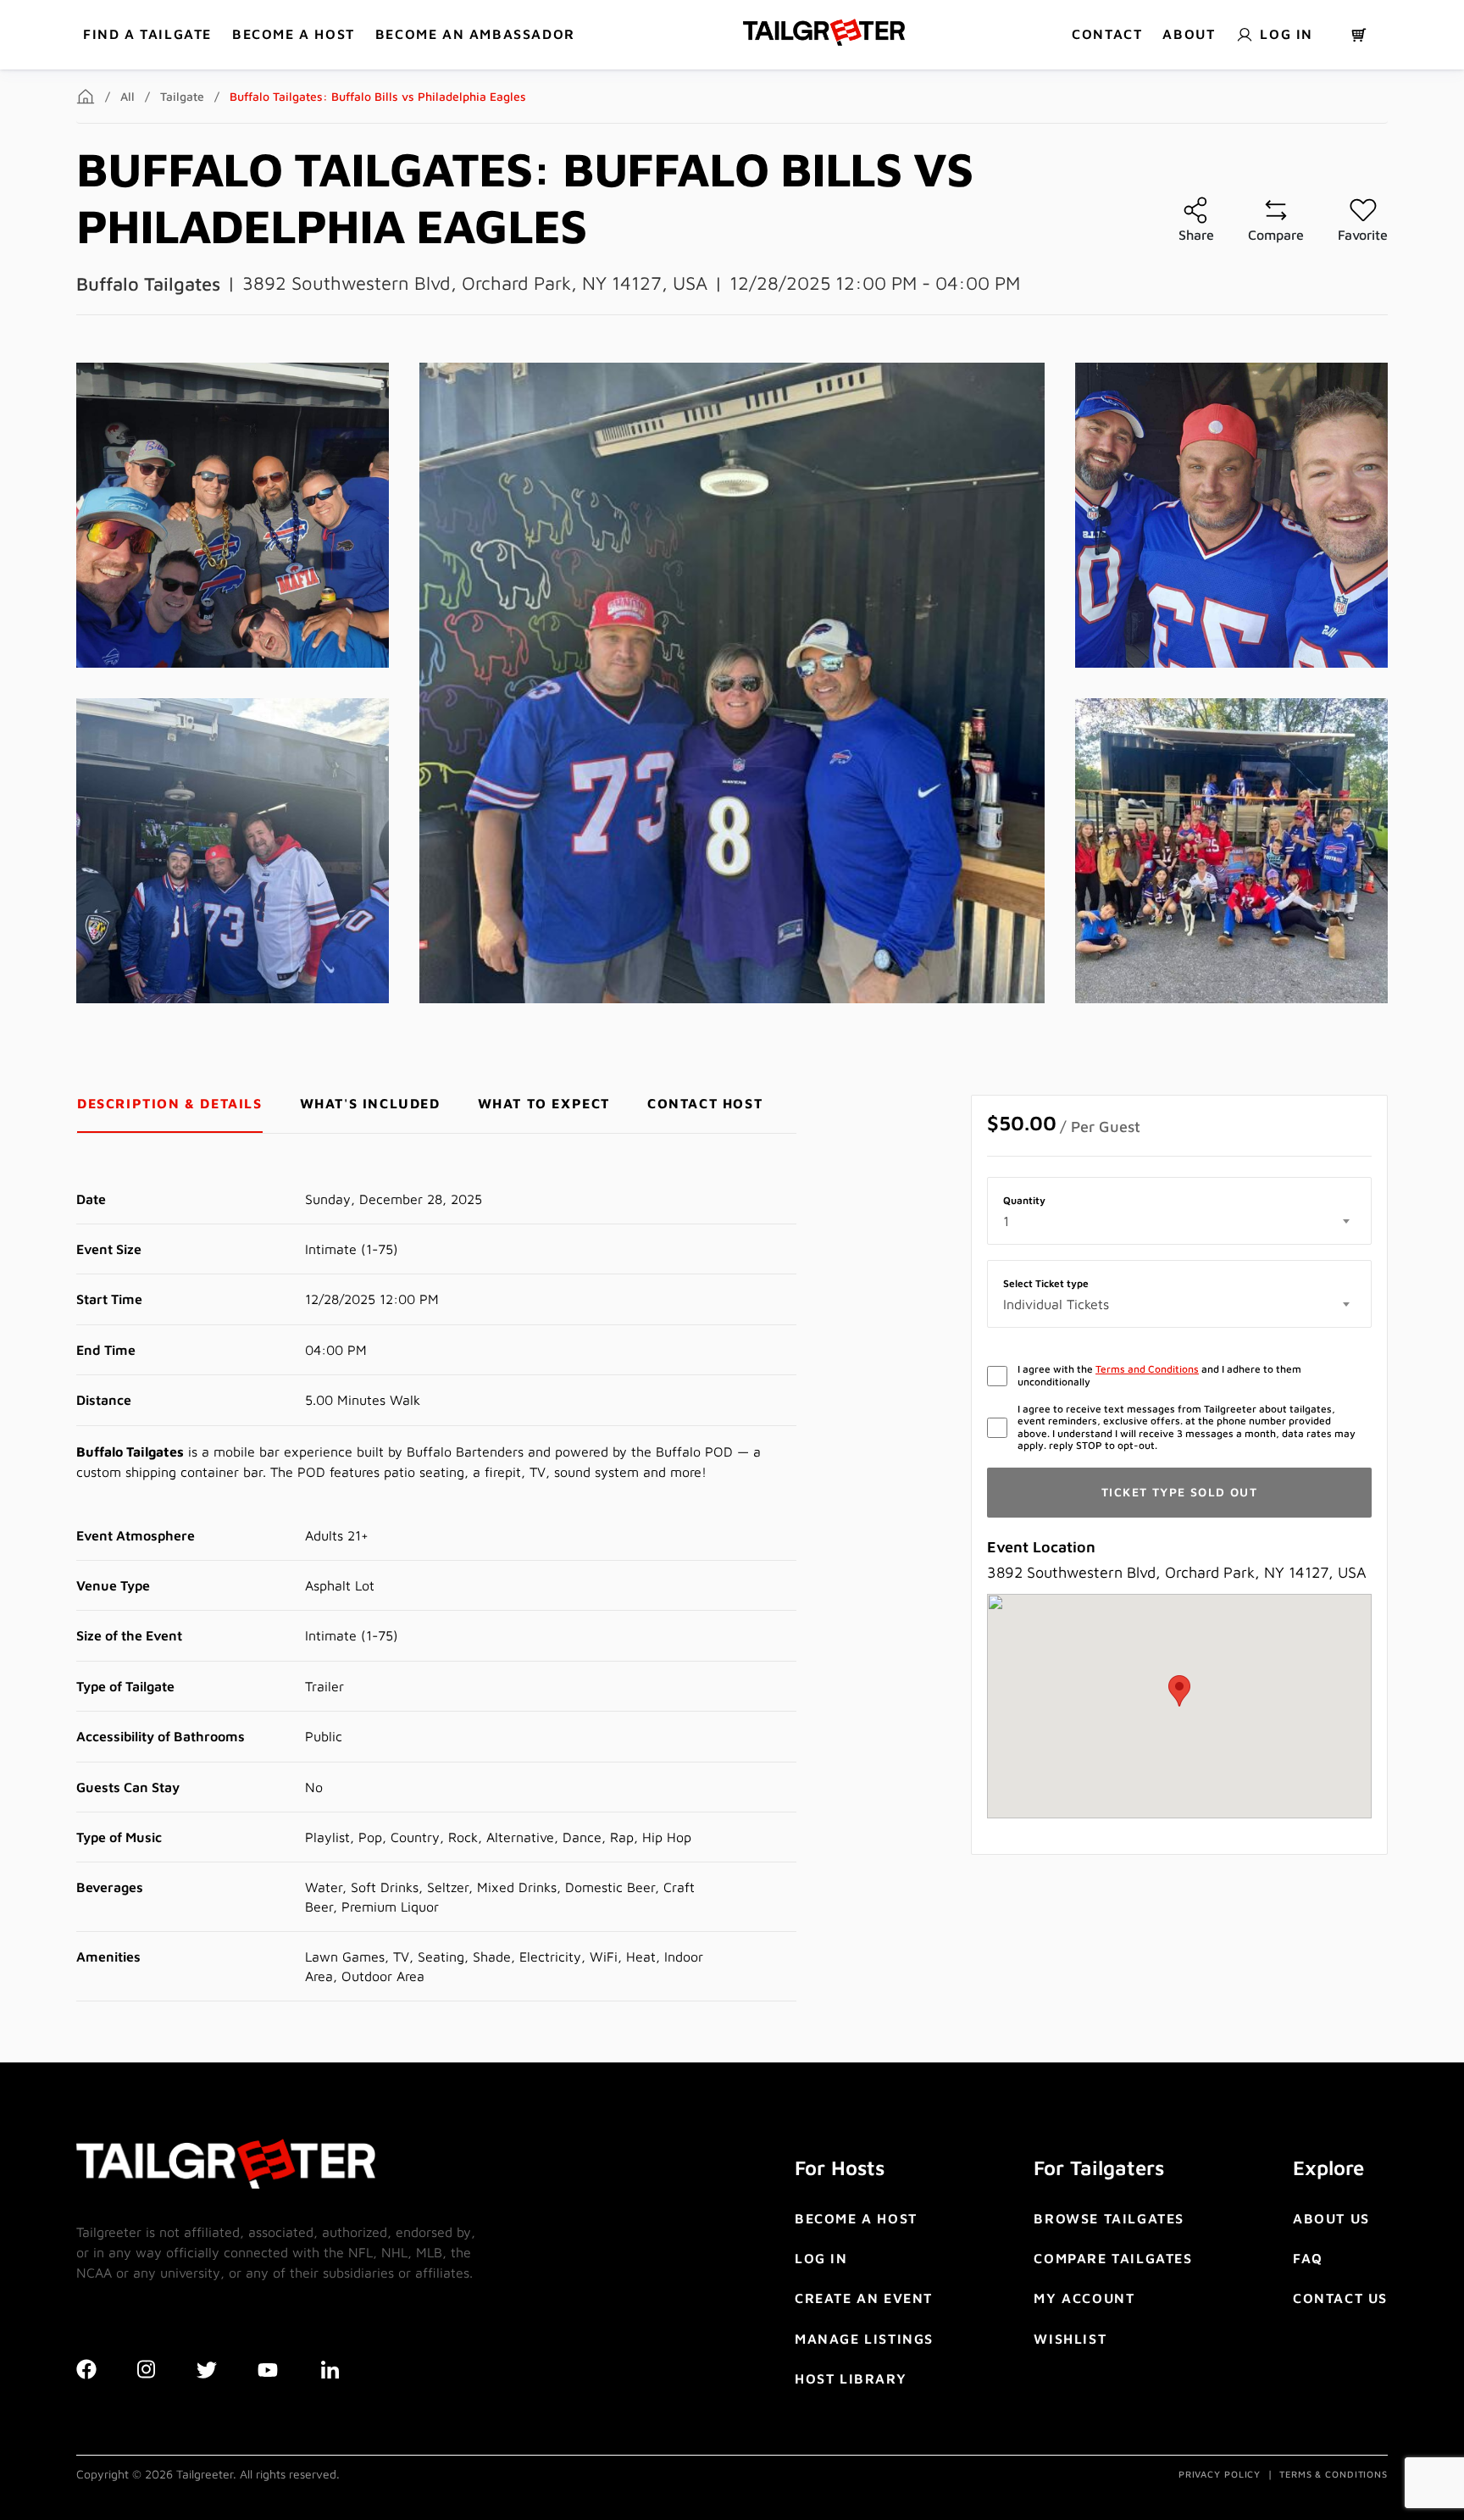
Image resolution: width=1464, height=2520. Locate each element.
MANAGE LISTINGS (864, 2339)
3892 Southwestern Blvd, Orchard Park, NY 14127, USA (475, 283)
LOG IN (821, 2258)
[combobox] (1179, 1221)
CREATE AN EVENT (864, 2298)
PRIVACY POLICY (1220, 2474)
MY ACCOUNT (1084, 2298)
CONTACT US (1340, 2298)
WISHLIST (1070, 2339)
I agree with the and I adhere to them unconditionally (1159, 1375)
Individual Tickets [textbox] (1056, 1304)
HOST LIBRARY (851, 2378)
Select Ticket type (1046, 1284)
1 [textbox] (1006, 1221)
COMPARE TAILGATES (1113, 2258)
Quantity (1024, 1201)
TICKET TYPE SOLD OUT (1179, 1492)
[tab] (170, 1104)
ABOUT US (1331, 2218)
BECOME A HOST (294, 34)
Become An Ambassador (475, 34)
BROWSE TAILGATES (1109, 2218)
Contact (1107, 34)
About (1189, 34)
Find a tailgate (147, 34)
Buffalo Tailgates (148, 284)
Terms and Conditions (1147, 1369)
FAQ (1308, 2258)
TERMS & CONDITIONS (1334, 2474)
